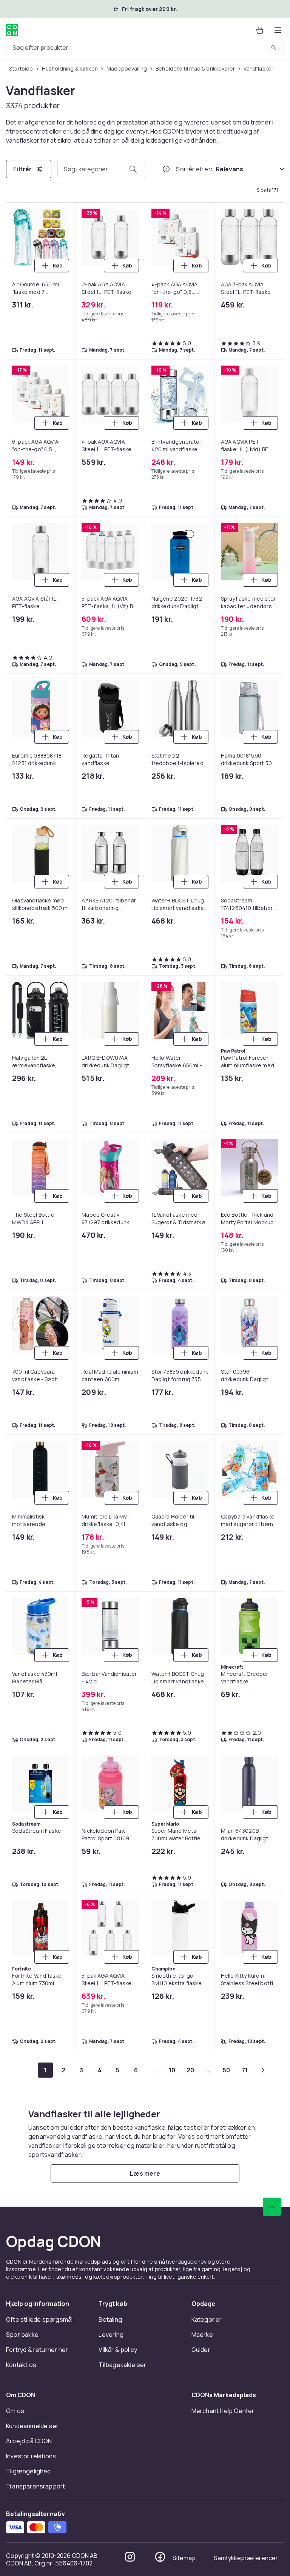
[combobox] (145, 48)
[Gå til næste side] (263, 2070)
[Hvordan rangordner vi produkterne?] (166, 169)
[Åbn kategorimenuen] (278, 30)
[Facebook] (160, 2557)
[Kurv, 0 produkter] (260, 30)
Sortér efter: (194, 169)
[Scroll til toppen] (272, 2207)
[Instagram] (130, 2557)
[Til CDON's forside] (12, 30)
